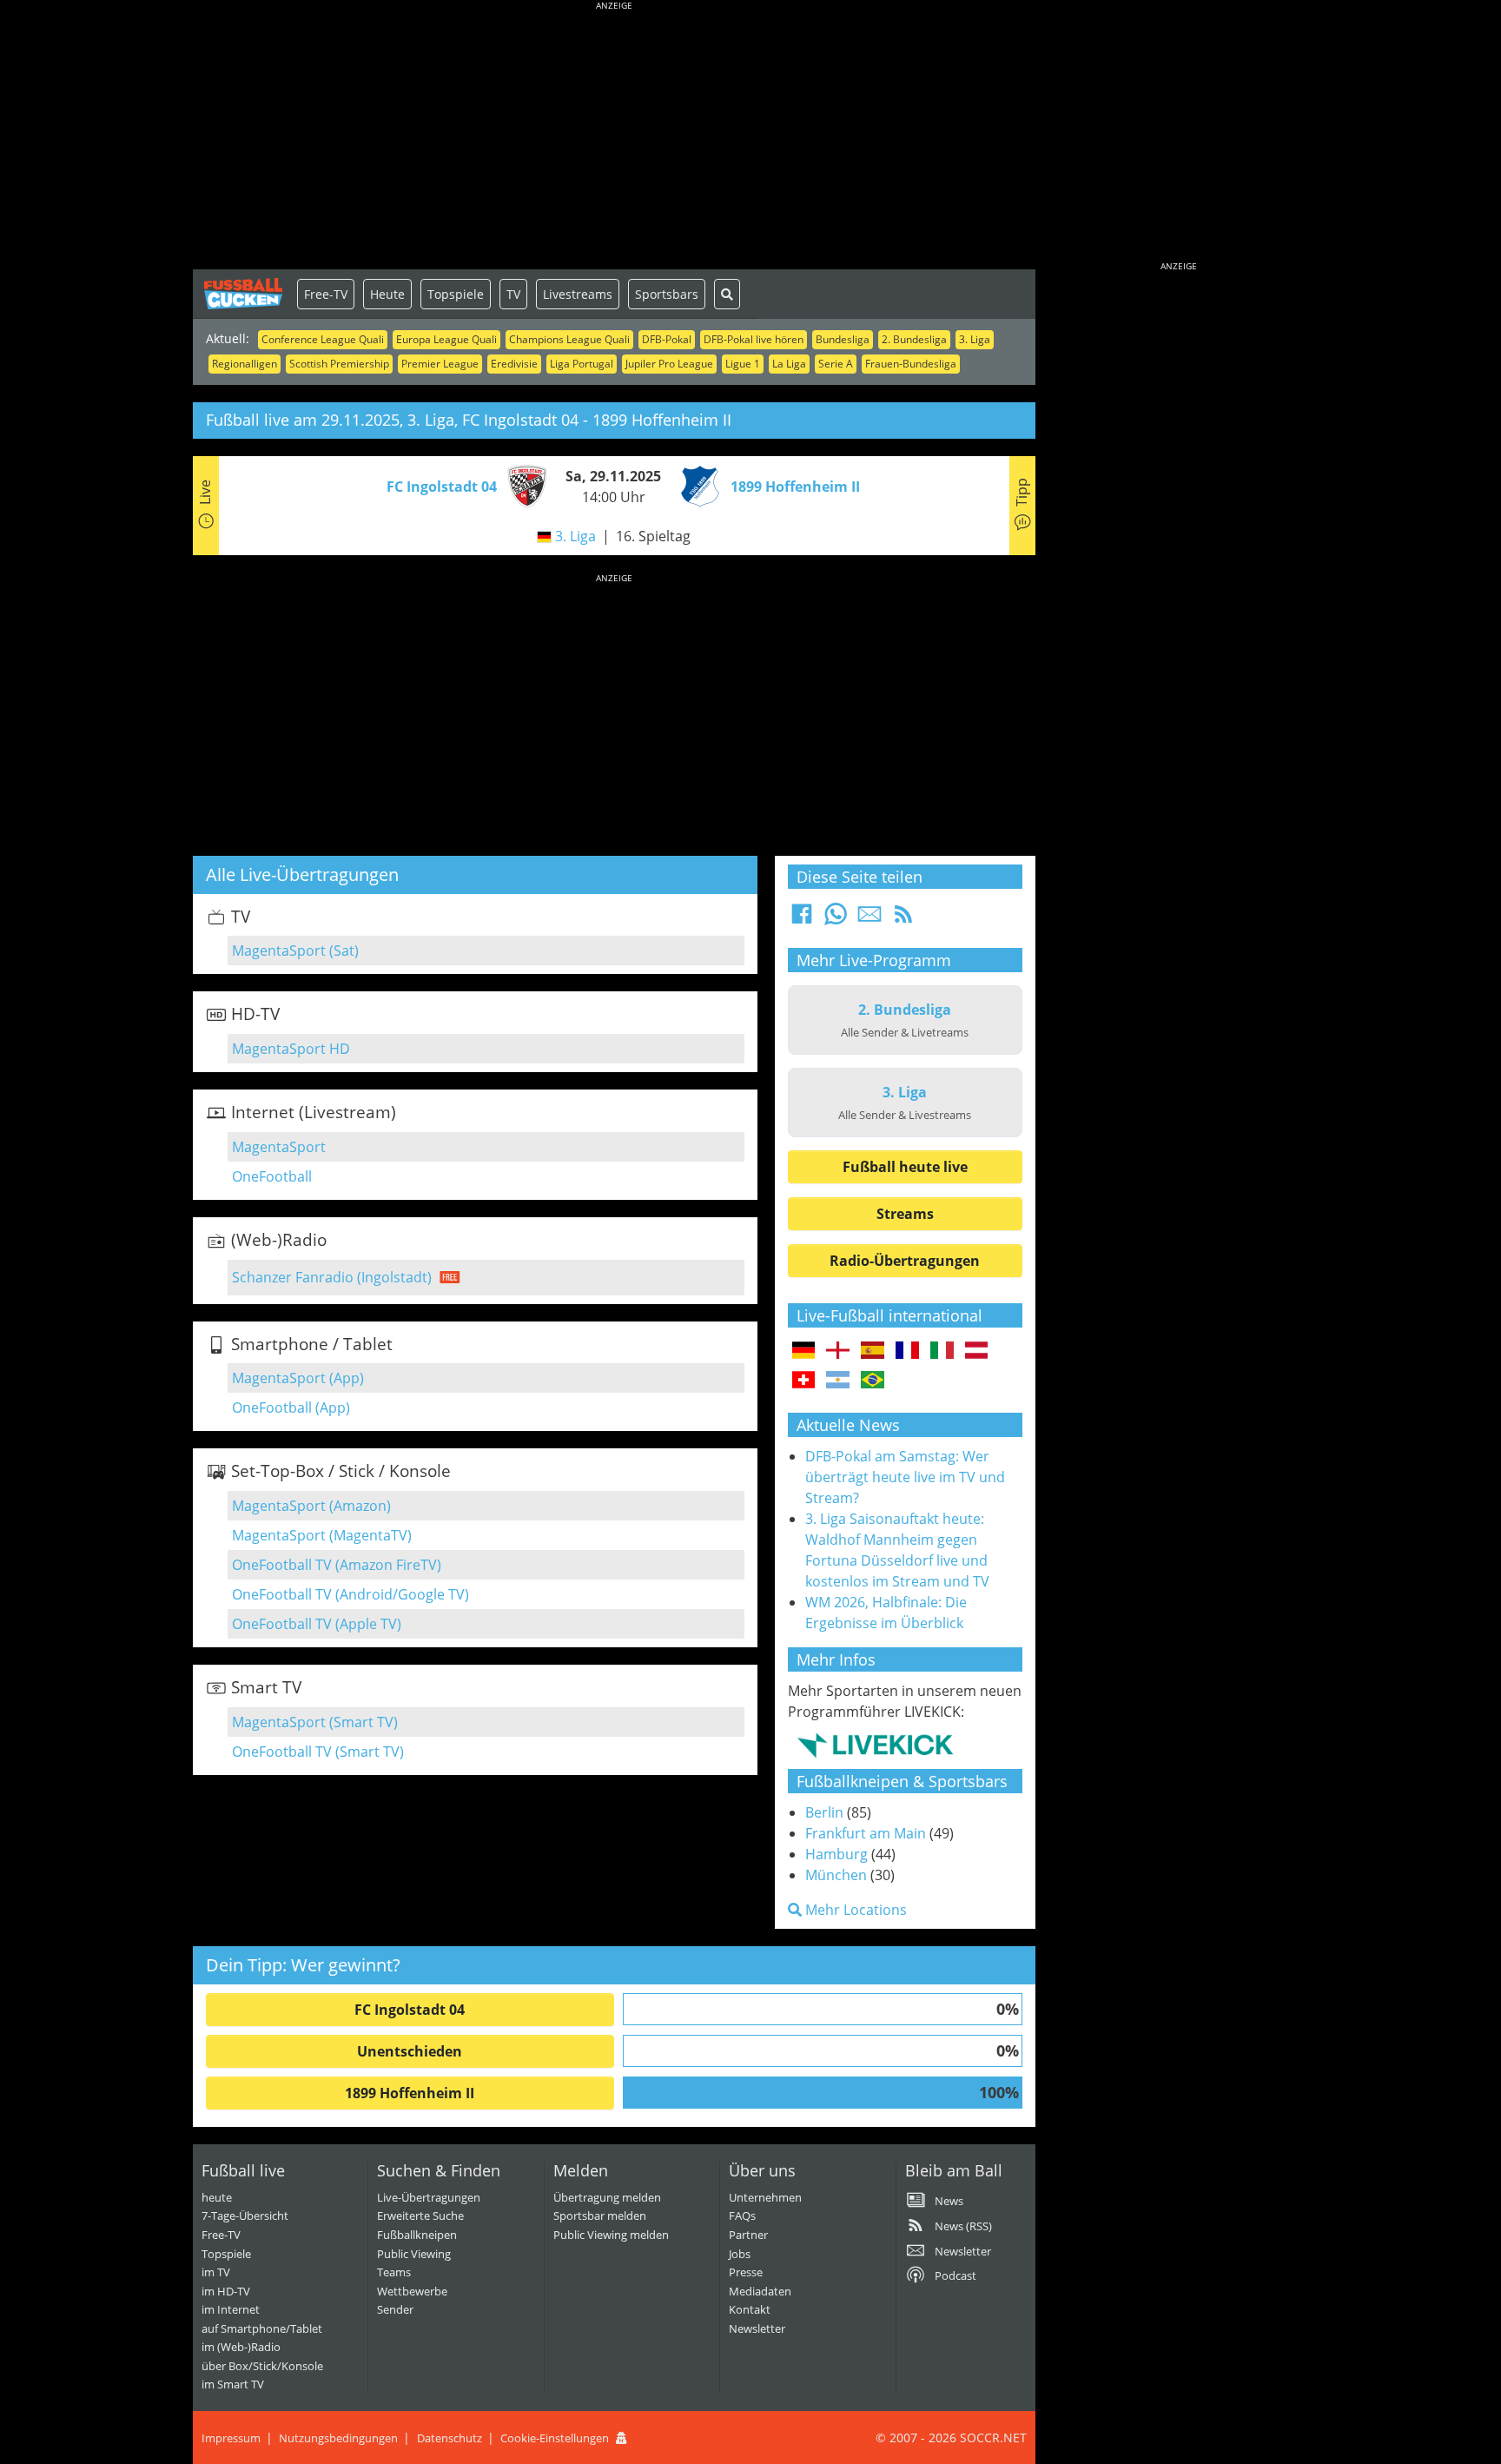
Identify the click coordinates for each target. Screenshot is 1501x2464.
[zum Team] (523, 485)
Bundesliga (843, 339)
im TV (216, 2272)
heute (217, 2197)
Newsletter (757, 2328)
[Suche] (727, 294)
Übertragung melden (607, 2197)
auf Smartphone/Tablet (262, 2328)
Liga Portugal (582, 364)
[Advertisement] (614, 139)
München (836, 1875)
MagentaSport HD (291, 1049)
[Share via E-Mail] (870, 919)
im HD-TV (226, 2291)
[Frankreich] (907, 1351)
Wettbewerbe (412, 2291)
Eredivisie (514, 364)
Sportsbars (667, 294)
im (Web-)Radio (241, 2347)
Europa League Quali (446, 339)
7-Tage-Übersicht (245, 2216)
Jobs (740, 2254)
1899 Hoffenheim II (410, 2093)
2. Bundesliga (914, 339)
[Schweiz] (804, 1381)
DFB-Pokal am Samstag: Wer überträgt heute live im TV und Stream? (905, 1477)
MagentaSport (279, 1147)
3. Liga (975, 339)
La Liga (789, 364)
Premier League (440, 364)
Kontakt (750, 2309)
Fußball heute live (905, 1167)
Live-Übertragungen (429, 2197)
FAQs (742, 2216)
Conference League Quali (323, 339)
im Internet (231, 2309)
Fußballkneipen (417, 2235)
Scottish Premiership (339, 364)
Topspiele (456, 294)
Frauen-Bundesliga (911, 364)
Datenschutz (450, 2438)
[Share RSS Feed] (903, 919)
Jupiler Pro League (669, 364)
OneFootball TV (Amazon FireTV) (337, 1565)
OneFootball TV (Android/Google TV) (350, 1594)
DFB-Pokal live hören (754, 339)
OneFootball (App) (291, 1408)
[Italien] (942, 1351)
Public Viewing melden (611, 2235)
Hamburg (836, 1854)
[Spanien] (873, 1351)
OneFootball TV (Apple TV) (317, 1624)
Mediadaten (760, 2291)
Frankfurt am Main (866, 1833)
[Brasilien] (873, 1381)
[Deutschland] (804, 1351)
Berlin (824, 1812)
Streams (905, 1214)
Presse (746, 2272)
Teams (394, 2272)
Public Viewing (414, 2254)
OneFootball (272, 1176)
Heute (387, 294)
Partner (748, 2235)
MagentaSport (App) (298, 1378)
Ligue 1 (743, 364)
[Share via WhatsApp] (836, 919)
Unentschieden (410, 2051)
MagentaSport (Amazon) (311, 1506)
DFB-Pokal (667, 339)
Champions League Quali (569, 339)
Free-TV (326, 294)
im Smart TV (233, 2384)
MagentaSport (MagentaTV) (322, 1535)
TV (513, 294)
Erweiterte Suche (420, 2216)
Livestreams (578, 294)
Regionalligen (245, 364)
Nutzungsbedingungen (338, 2438)
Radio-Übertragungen (905, 1261)
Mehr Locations (854, 1910)
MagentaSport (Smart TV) (315, 1722)
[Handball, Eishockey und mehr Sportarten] (875, 1745)
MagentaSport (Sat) (295, 950)
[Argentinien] (838, 1381)
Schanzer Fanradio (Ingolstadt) (332, 1277)
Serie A (836, 364)
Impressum (231, 2438)
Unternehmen (765, 2197)
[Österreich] (977, 1351)
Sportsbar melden (600, 2216)
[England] (838, 1351)
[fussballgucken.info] (245, 294)
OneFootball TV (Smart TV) (318, 1752)
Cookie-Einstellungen (555, 2438)
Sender (395, 2309)
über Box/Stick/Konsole (262, 2366)
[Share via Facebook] (802, 919)
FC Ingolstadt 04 (410, 2010)
